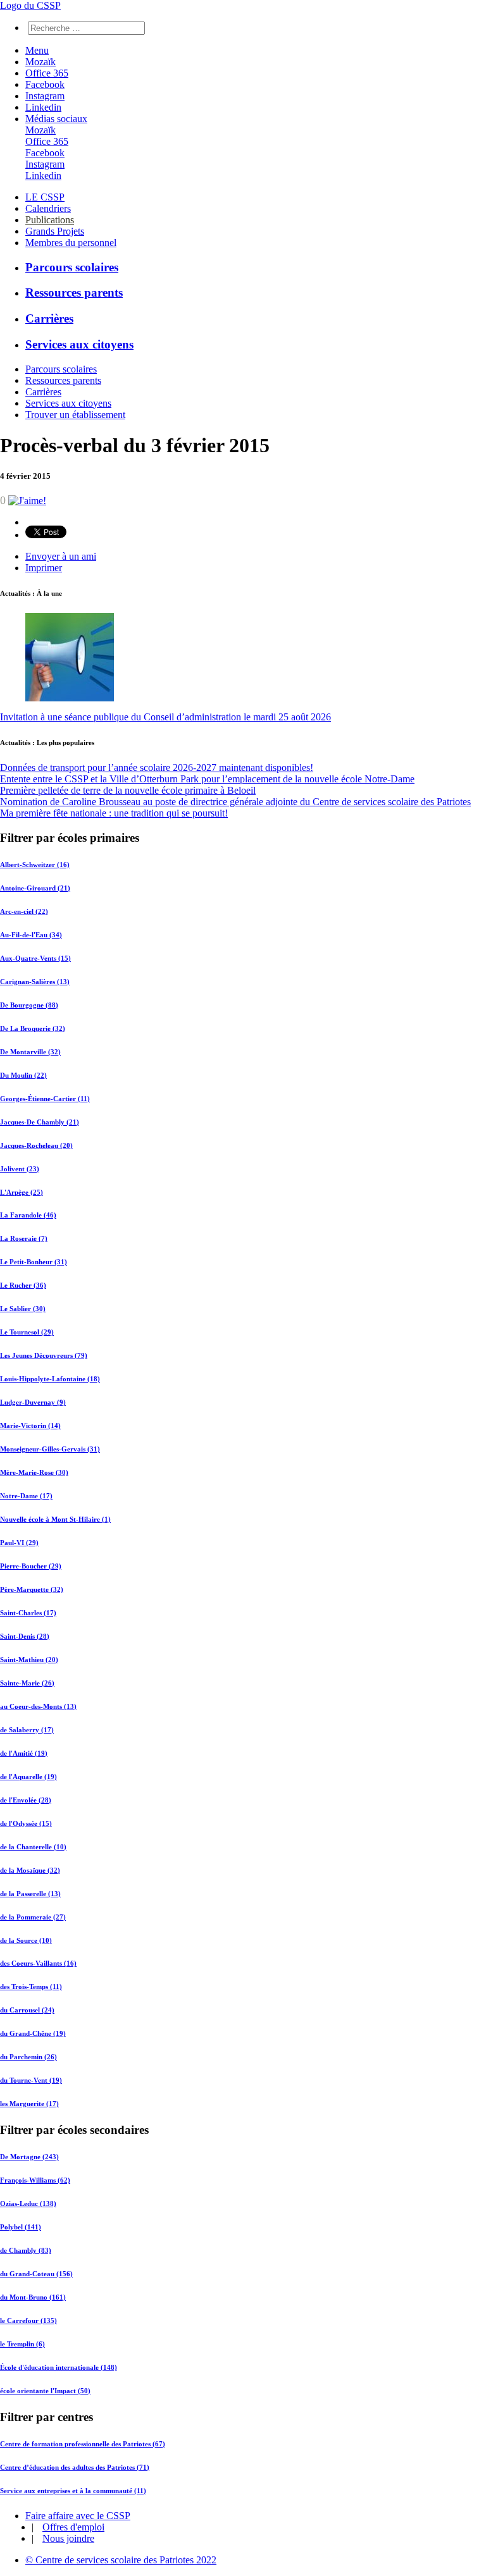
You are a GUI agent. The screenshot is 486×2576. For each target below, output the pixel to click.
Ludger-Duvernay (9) (33, 1402)
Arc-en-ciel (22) (24, 911)
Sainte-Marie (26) (27, 1683)
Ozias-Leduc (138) (28, 2203)
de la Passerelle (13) (30, 1894)
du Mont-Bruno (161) (33, 2297)
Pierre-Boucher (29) (31, 1566)
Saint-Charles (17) (28, 1613)
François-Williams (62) (35, 2180)
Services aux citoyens (79, 344)
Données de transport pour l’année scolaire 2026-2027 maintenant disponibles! (157, 767)
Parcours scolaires (72, 267)
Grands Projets (55, 231)
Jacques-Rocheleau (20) (36, 1145)
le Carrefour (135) (28, 2320)
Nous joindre (68, 2538)
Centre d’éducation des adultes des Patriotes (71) (75, 2467)
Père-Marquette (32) (32, 1589)
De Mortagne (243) (29, 2157)
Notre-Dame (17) (26, 1496)
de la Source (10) (26, 1940)
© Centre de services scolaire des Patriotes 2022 (121, 2560)
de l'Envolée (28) (26, 1800)
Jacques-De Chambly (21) (40, 1122)
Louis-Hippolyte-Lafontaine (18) (50, 1379)
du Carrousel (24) (27, 2010)
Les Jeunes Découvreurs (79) (44, 1355)
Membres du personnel (71, 243)
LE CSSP (45, 197)
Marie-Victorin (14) (30, 1426)
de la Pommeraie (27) (33, 1917)
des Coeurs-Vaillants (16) (38, 1963)
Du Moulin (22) (23, 1075)
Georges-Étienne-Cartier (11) (45, 1099)
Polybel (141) (21, 2227)
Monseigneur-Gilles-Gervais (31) (50, 1449)
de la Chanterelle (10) (33, 1847)
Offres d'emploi (73, 2527)
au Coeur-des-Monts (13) (38, 1706)
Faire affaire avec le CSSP (78, 2516)
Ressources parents (74, 293)
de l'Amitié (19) (24, 1753)
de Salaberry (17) (27, 1730)
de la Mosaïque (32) (30, 1870)
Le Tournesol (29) (27, 1332)
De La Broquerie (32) (33, 1028)
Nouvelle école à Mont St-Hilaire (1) (55, 1519)
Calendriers (48, 208)
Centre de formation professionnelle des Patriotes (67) (83, 2444)
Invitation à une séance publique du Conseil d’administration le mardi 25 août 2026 (165, 717)
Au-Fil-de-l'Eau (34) (31, 935)
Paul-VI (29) (19, 1543)
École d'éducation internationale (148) (59, 2367)
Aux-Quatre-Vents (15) (35, 958)
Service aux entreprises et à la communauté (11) (73, 2491)
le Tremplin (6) (22, 2344)
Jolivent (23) (20, 1169)
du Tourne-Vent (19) (31, 2080)
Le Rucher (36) (23, 1285)
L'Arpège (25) (22, 1192)
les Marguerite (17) (29, 2104)
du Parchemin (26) (28, 2057)
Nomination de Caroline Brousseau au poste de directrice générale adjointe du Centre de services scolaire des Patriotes (235, 802)
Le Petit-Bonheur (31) (34, 1262)
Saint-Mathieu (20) (29, 1660)
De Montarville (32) (30, 1052)
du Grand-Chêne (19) (33, 2033)
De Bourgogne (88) (29, 1005)
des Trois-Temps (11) (31, 1987)
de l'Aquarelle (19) (28, 1777)
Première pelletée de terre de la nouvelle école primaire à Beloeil (128, 790)
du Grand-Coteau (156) (36, 2274)
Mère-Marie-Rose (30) (34, 1472)
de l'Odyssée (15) (26, 1823)
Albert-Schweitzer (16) (35, 865)
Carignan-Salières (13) (35, 982)
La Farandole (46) (28, 1215)
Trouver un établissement (75, 415)
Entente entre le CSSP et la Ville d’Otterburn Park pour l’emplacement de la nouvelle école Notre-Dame (207, 779)
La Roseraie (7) (24, 1238)
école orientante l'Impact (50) (45, 2391)
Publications (50, 220)
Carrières (49, 318)
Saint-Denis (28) (25, 1636)
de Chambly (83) (26, 2250)
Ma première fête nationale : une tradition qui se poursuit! (114, 813)
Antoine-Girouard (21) (35, 888)
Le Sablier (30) (23, 1309)
